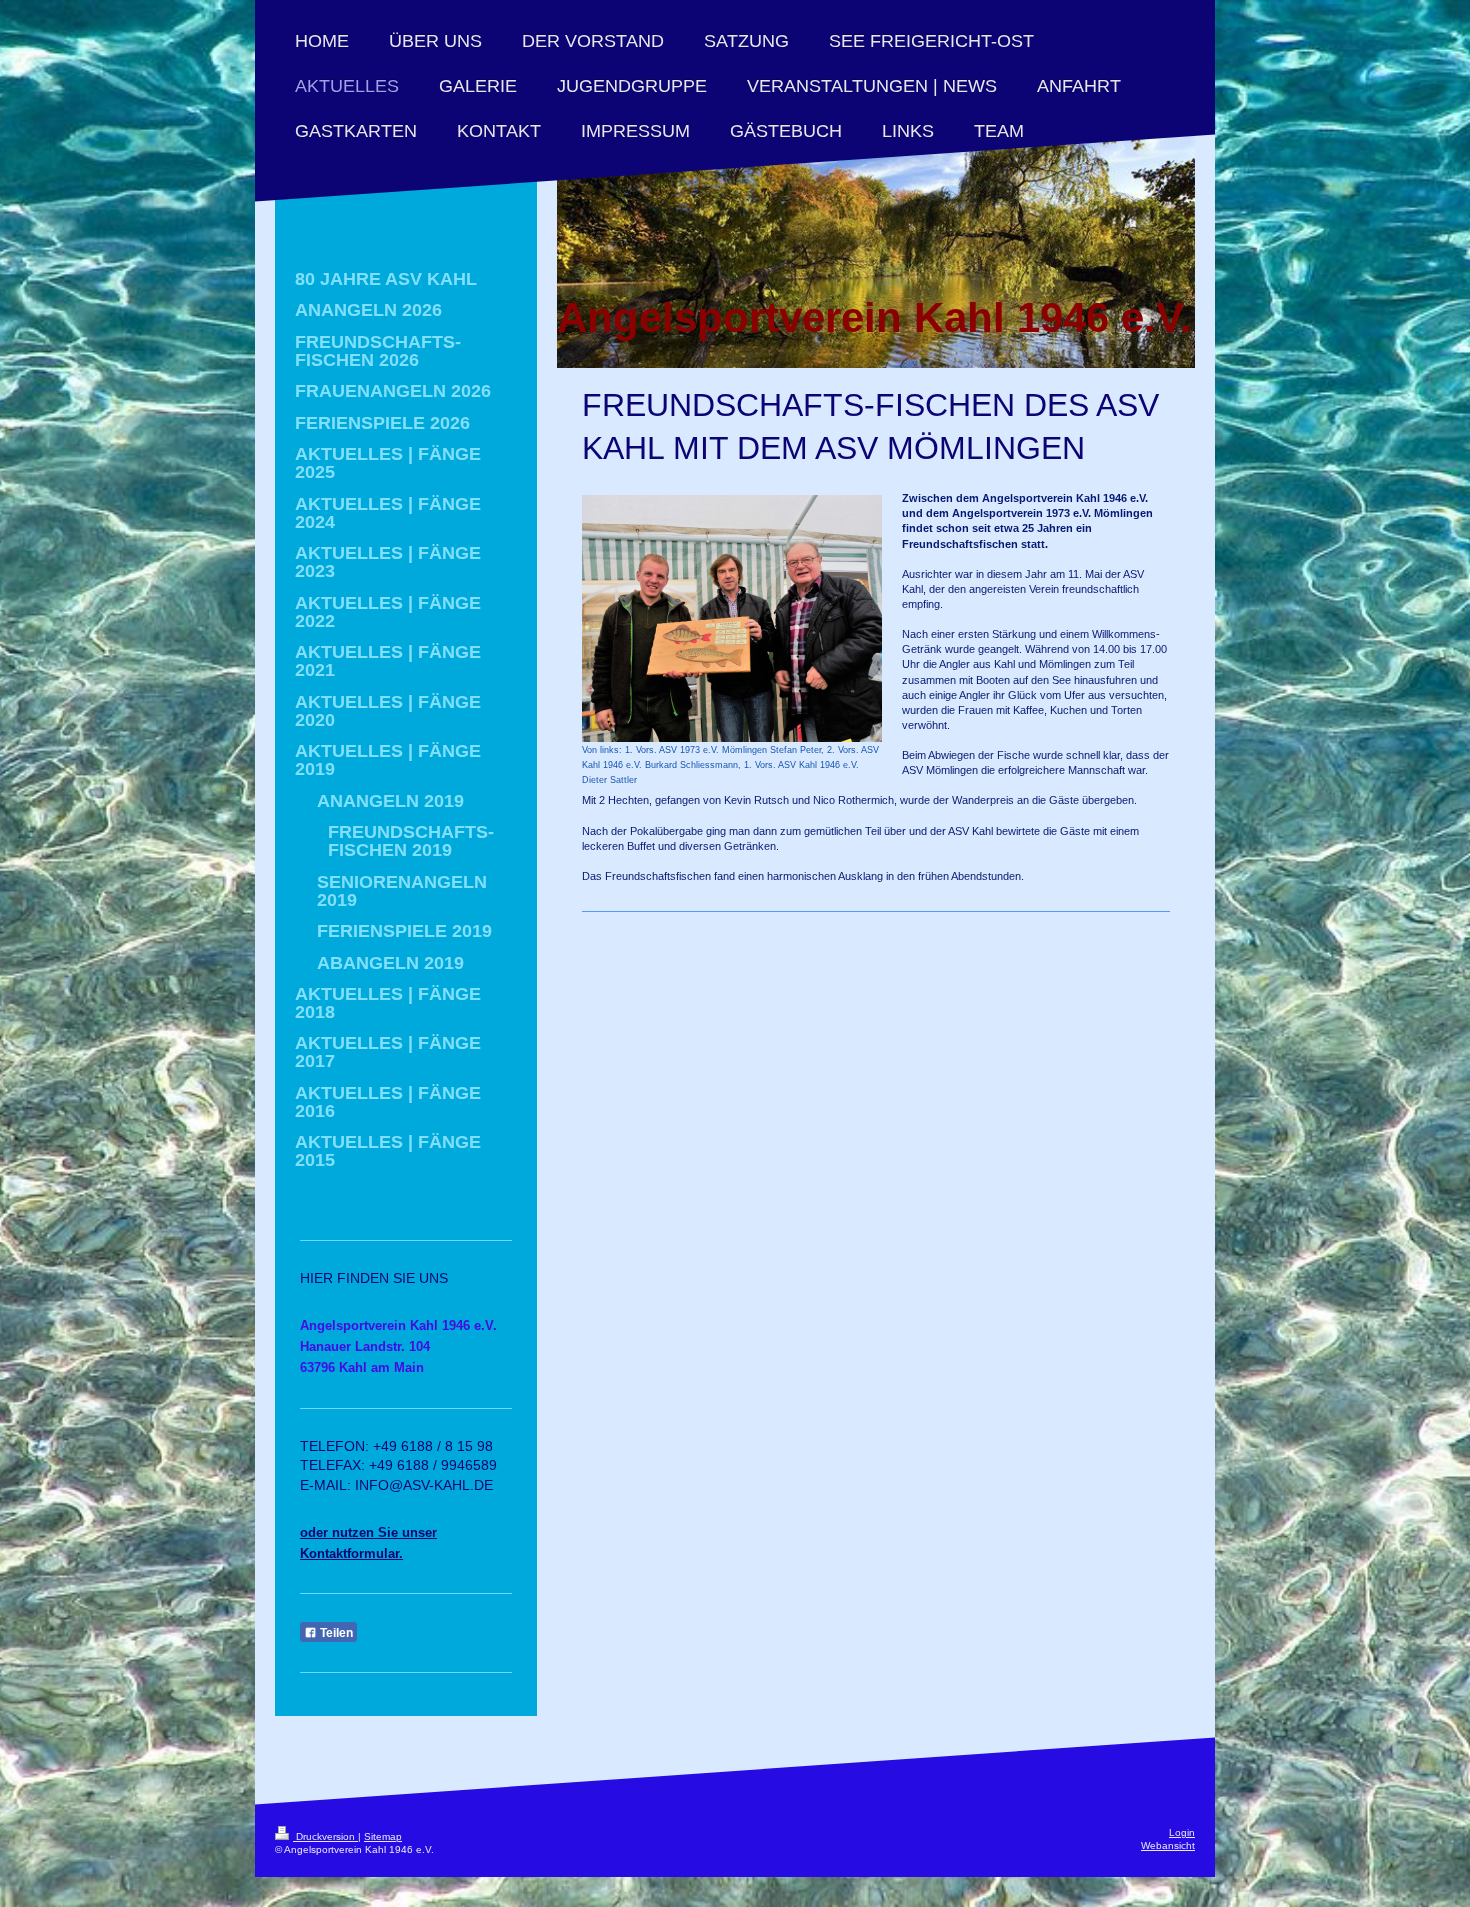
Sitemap (383, 1836)
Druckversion (325, 1836)
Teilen (335, 1633)
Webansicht (1168, 1845)
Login (1182, 1832)
